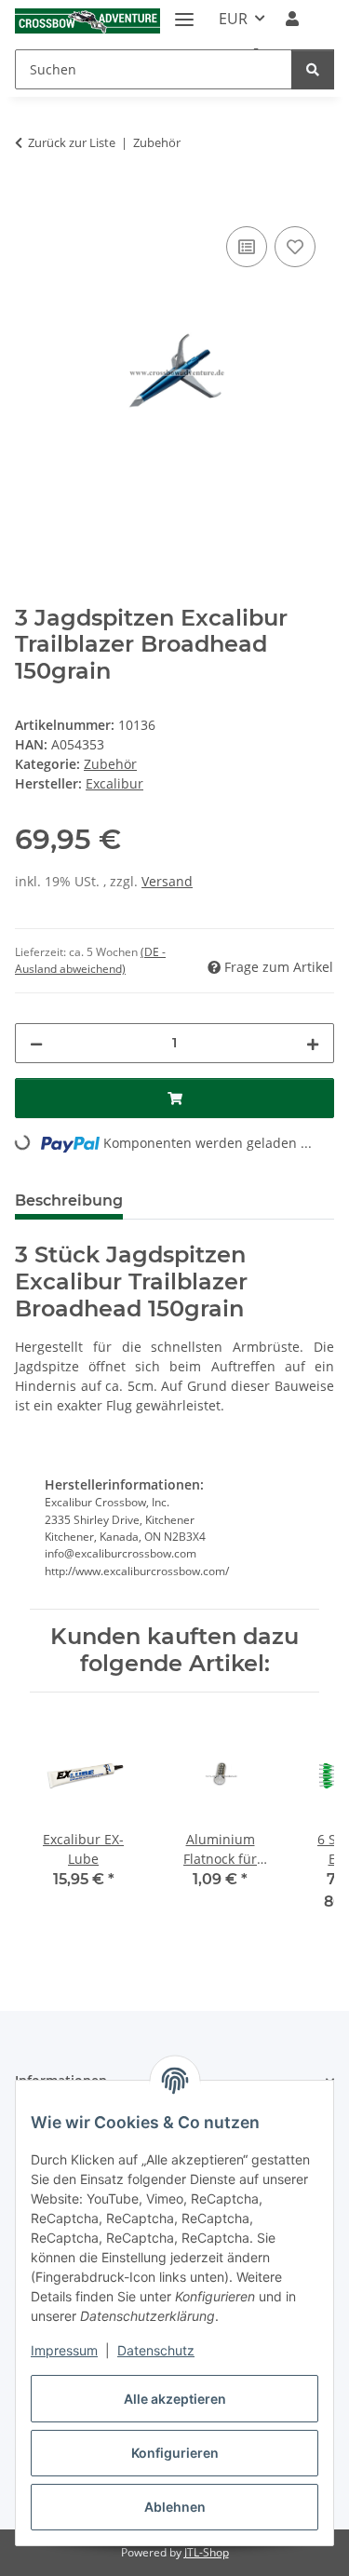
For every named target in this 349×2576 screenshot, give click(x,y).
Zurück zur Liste (72, 142)
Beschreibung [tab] (69, 1200)
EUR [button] (233, 19)
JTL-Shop (207, 2552)
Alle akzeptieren (175, 2399)
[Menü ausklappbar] (184, 12)
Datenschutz (156, 2350)
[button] (292, 19)
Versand (167, 881)
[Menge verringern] (36, 1043)
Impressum (64, 2350)
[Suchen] (313, 69)
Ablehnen (175, 2507)
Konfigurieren (175, 2453)
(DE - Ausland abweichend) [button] (90, 960)
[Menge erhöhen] (313, 1043)
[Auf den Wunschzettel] (295, 247)
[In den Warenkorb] (30, 201)
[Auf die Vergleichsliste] (247, 247)
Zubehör (110, 764)
